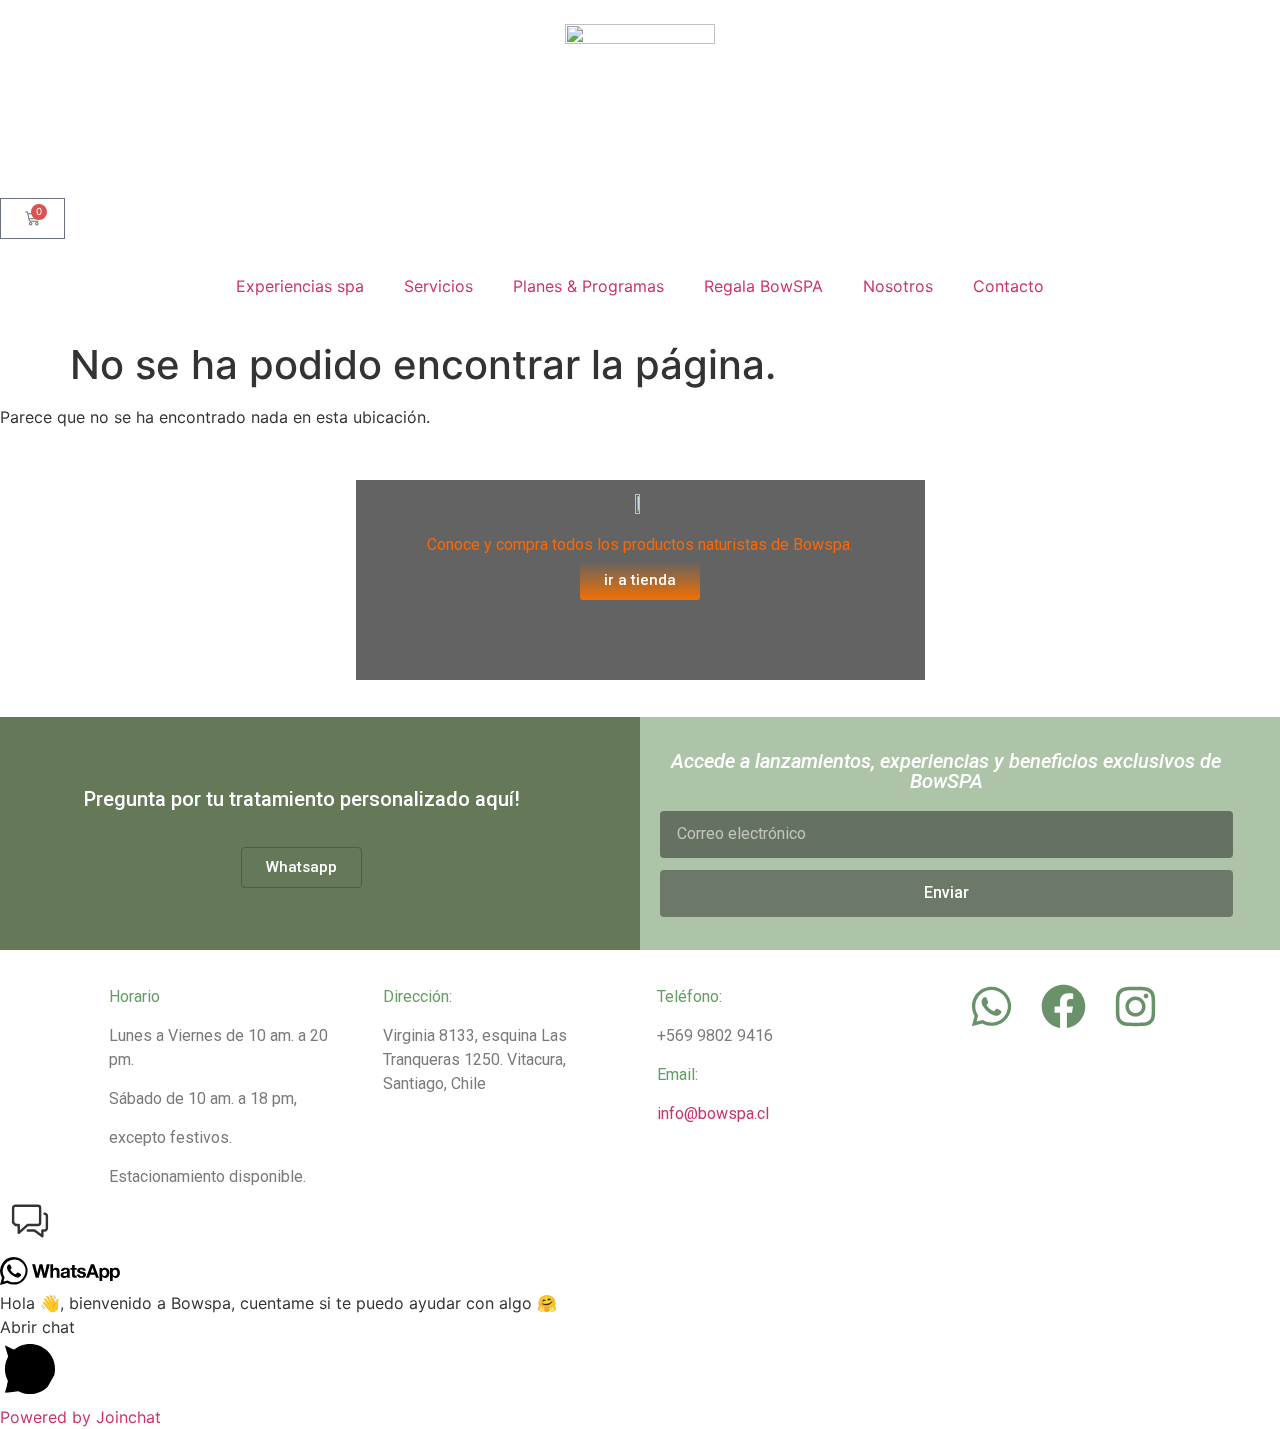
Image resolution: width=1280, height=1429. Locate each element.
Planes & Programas (588, 286)
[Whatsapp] (991, 1006)
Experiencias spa (300, 286)
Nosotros (898, 286)
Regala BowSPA (763, 286)
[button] (640, 1224)
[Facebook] (1063, 1006)
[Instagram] (1135, 1006)
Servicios (438, 286)
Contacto (1008, 286)
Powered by (80, 1417)
